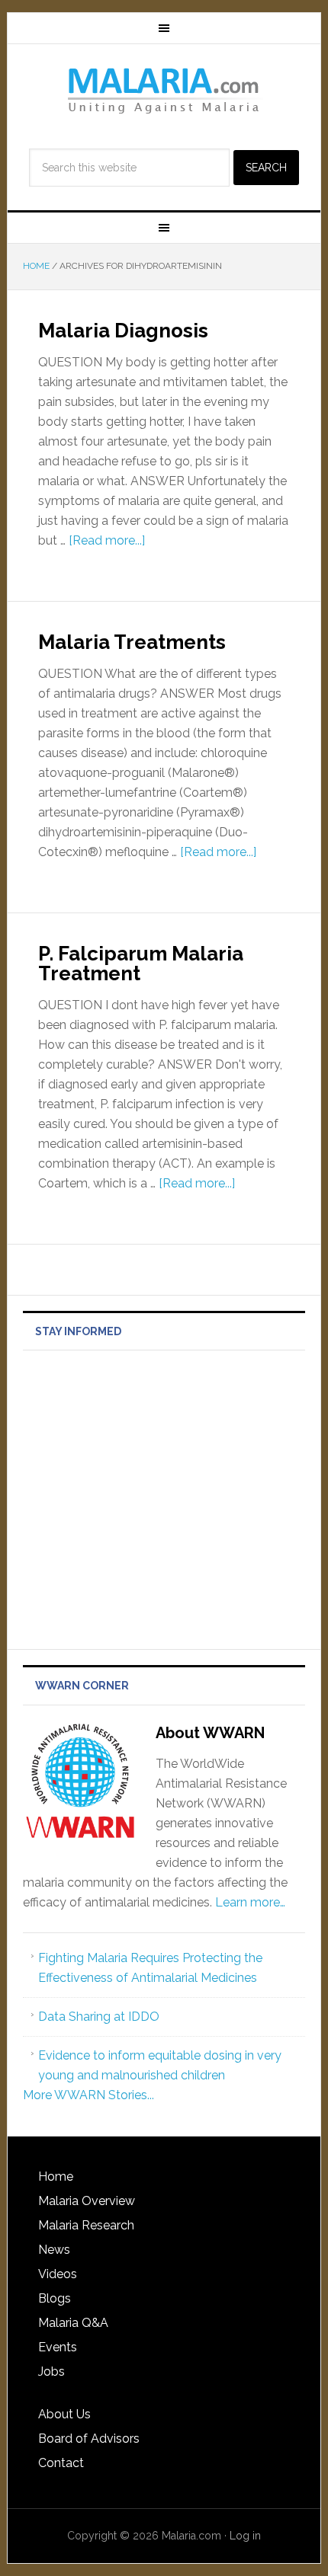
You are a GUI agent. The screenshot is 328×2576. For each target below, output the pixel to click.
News (54, 2250)
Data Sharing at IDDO (99, 2017)
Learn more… (250, 1902)
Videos (58, 2274)
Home (56, 2176)
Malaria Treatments (132, 642)
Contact (61, 2463)
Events (58, 2347)
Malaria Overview (87, 2201)
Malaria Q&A (73, 2323)
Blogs (55, 2298)
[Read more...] (107, 540)
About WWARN (210, 1733)
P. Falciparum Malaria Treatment (141, 964)
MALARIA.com (164, 90)
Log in (245, 2536)
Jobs (51, 2371)
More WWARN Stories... (88, 2095)
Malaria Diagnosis (123, 331)
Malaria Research (86, 2225)
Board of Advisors (89, 2439)
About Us (64, 2414)
